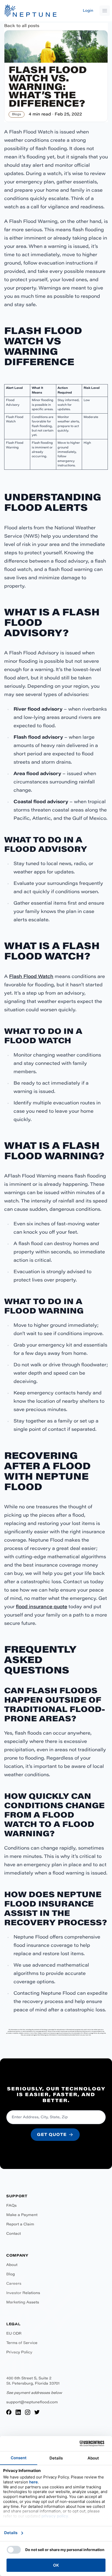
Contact (14, 2234)
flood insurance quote (42, 1607)
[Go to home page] (30, 11)
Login (88, 11)
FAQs (11, 2206)
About (12, 2265)
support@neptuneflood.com (32, 2403)
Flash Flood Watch (31, 977)
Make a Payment (22, 2215)
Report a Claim (20, 2225)
